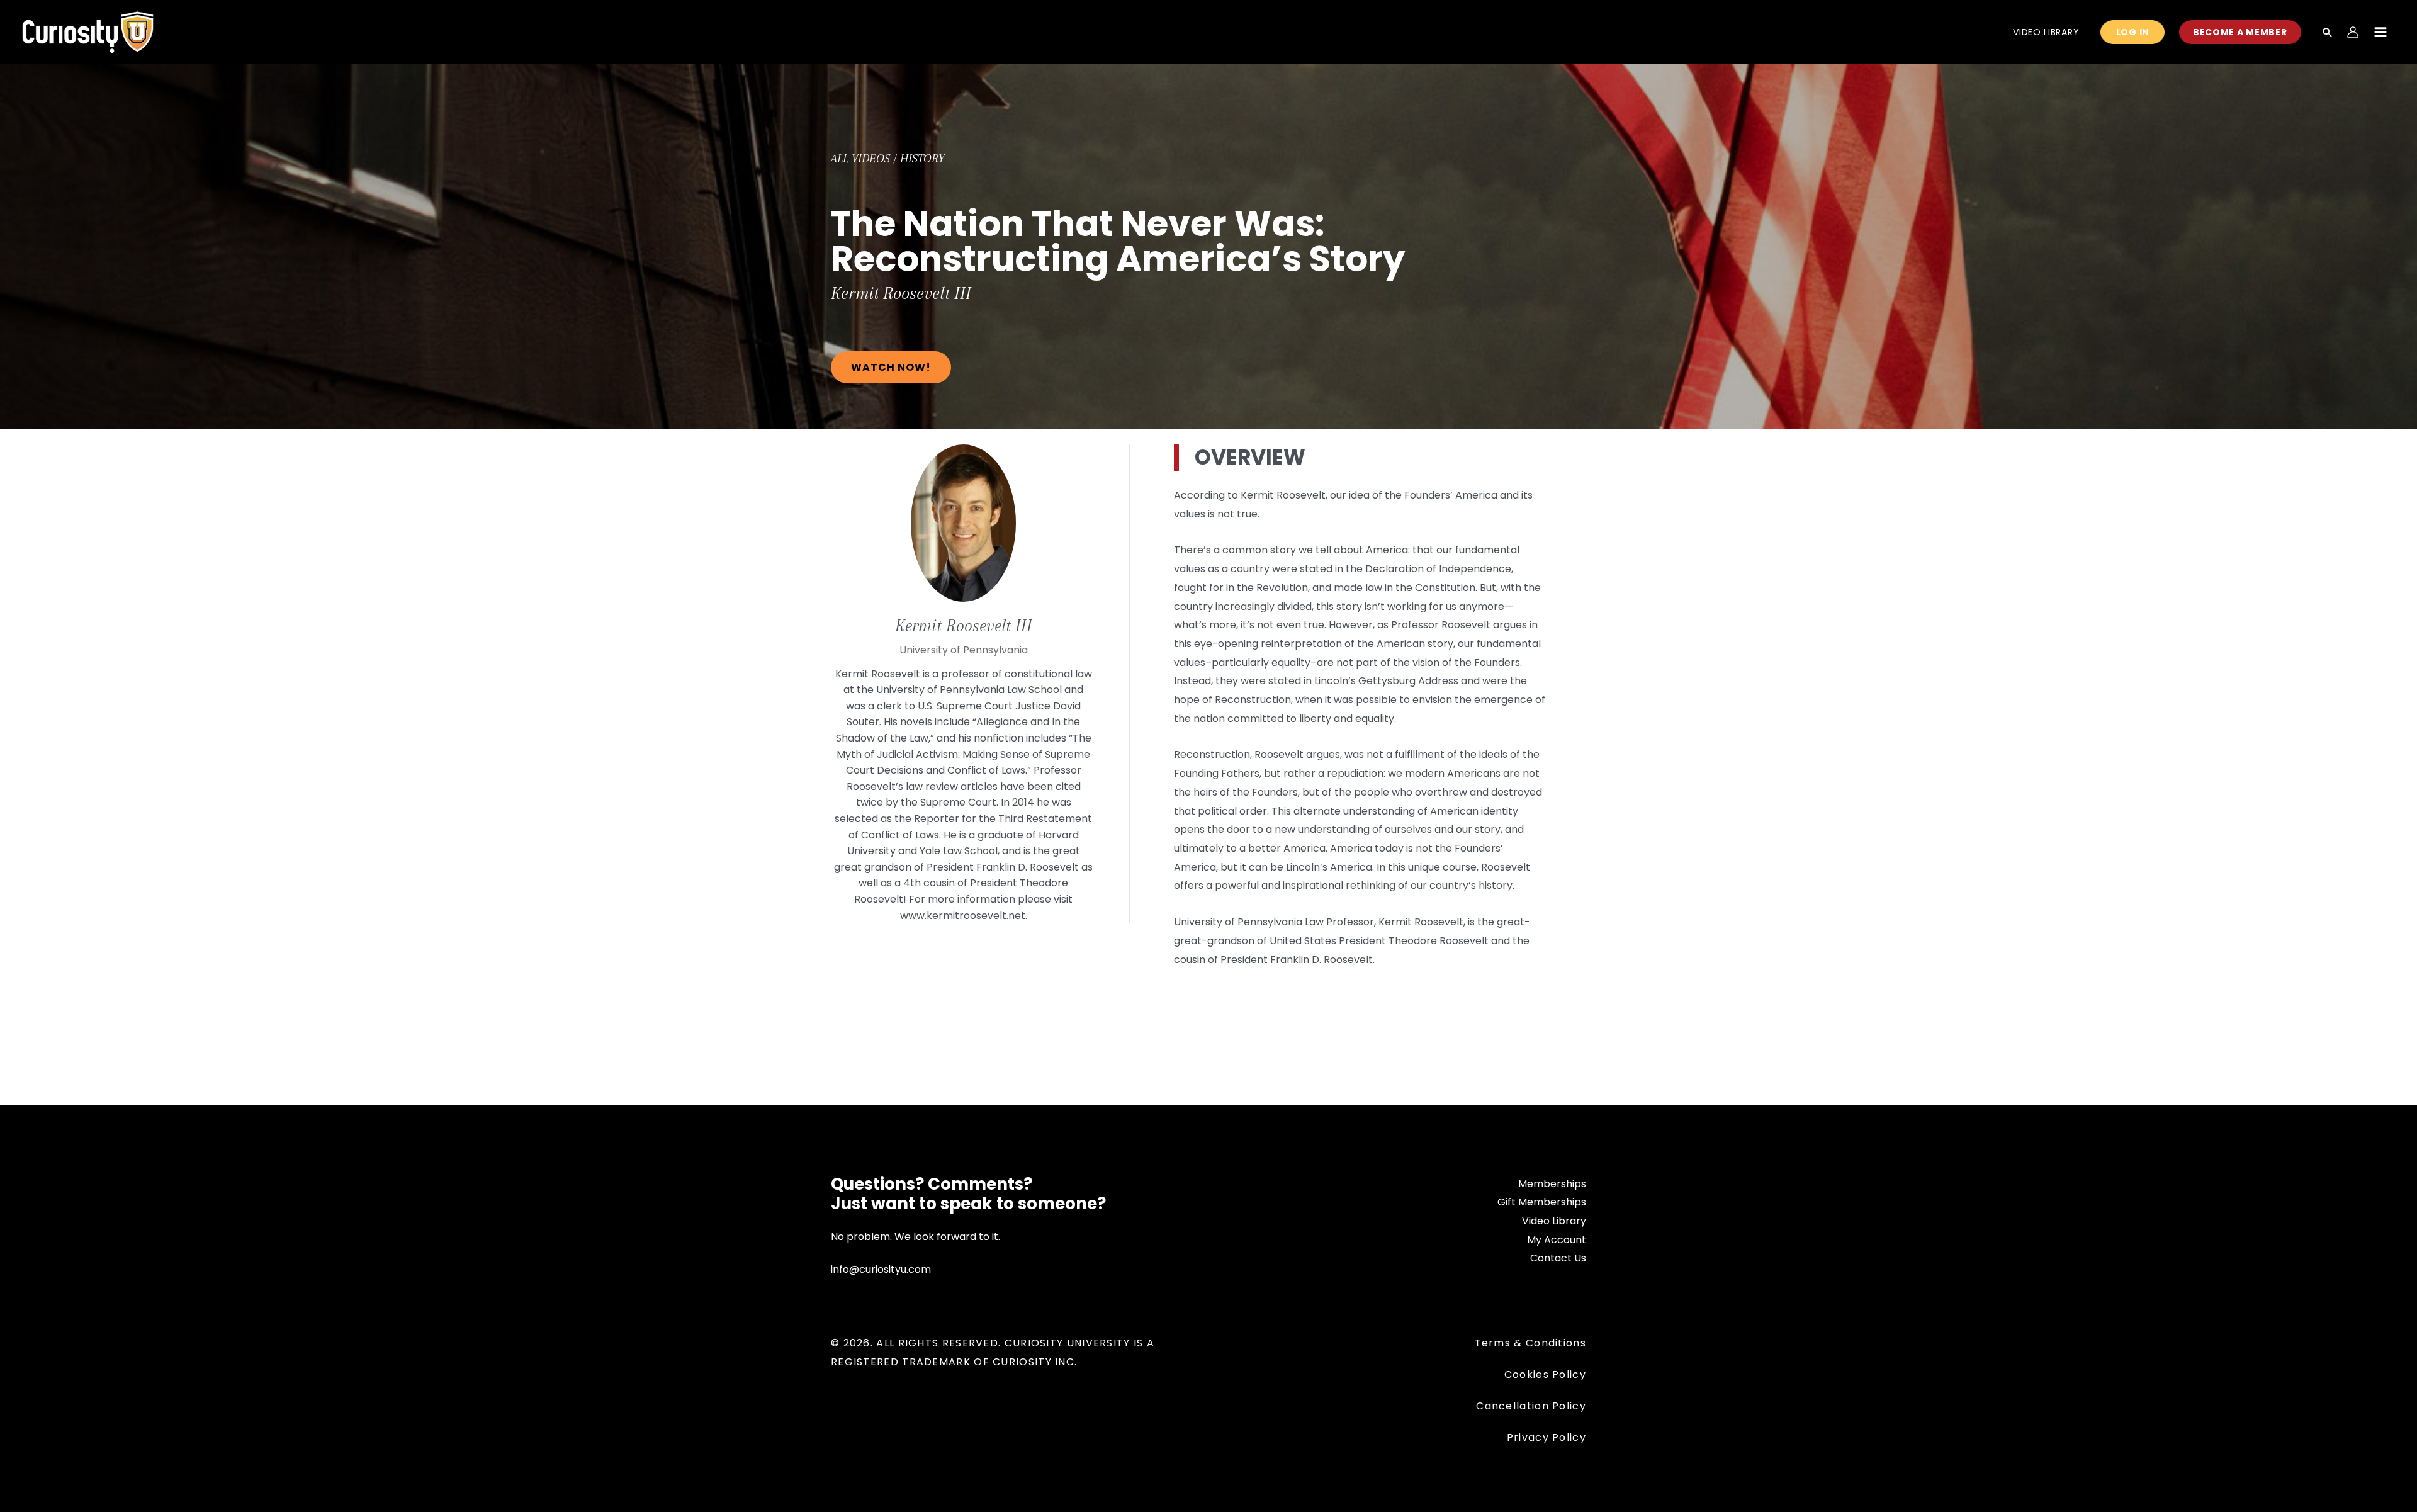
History (922, 159)
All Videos (860, 159)
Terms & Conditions (1530, 1343)
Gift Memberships (1542, 1202)
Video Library (1554, 1221)
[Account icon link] (2353, 32)
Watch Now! (891, 367)
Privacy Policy (1547, 1437)
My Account (1557, 1240)
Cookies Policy (1545, 1374)
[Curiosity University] (88, 31)
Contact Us (1558, 1258)
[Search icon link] (2328, 33)
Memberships (1552, 1184)
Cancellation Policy (1531, 1406)
